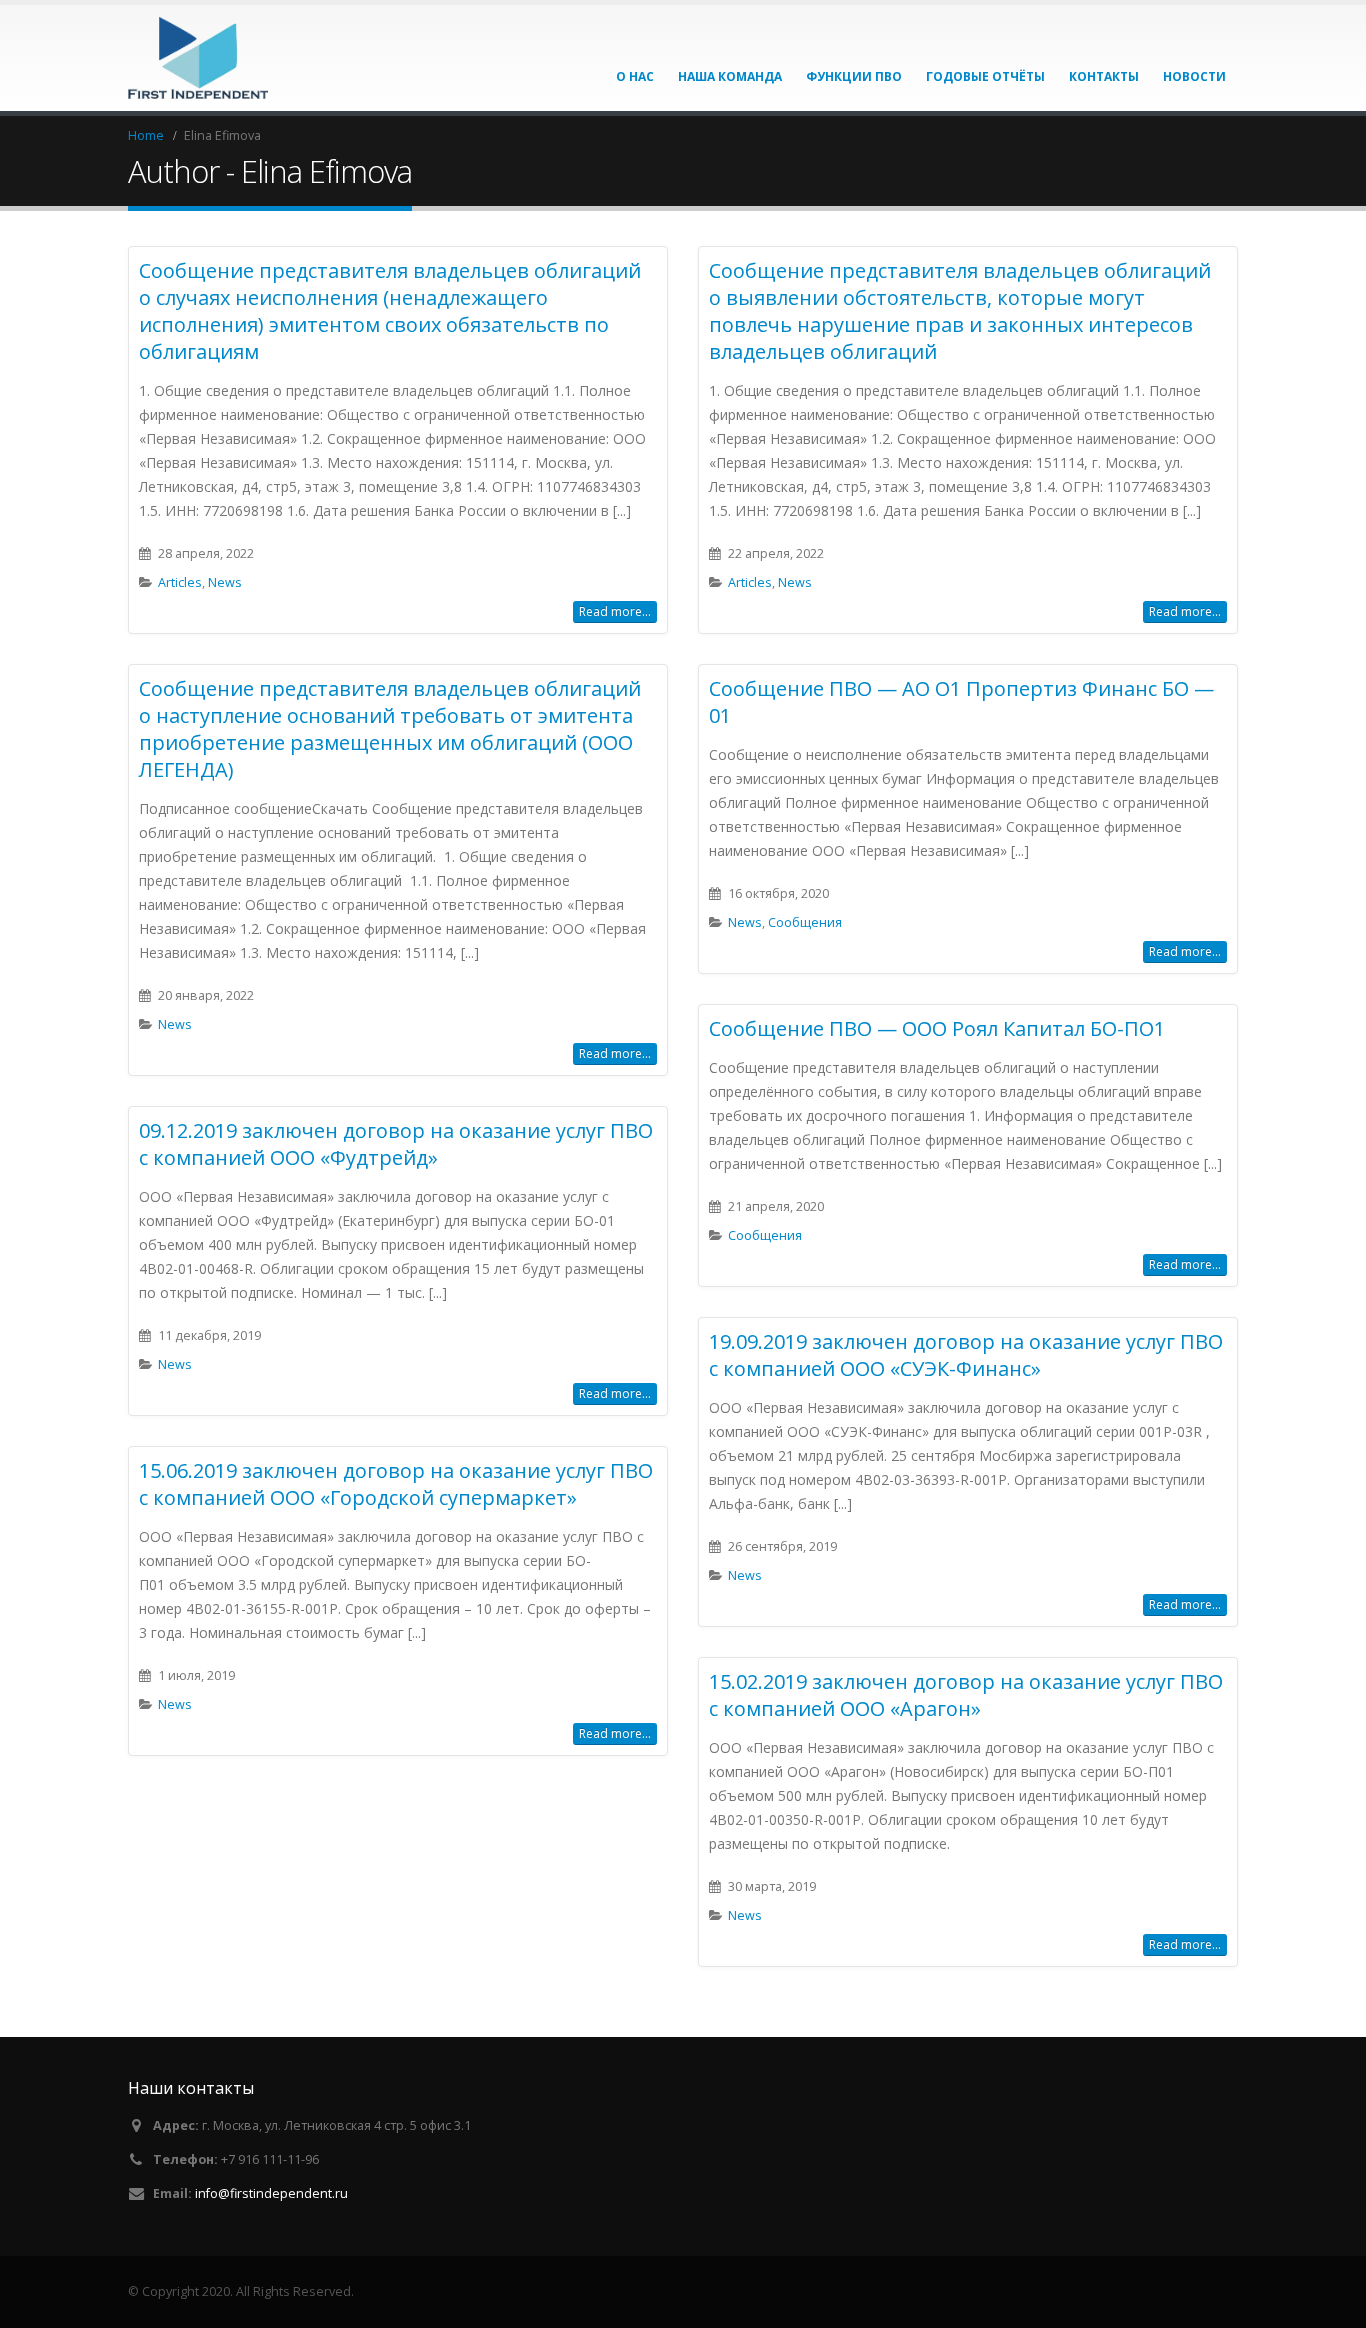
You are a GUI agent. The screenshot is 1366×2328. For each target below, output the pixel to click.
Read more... (615, 611)
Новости (1194, 76)
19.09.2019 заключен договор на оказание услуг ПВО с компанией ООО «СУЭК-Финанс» (966, 1355)
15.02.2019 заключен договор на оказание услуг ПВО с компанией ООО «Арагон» (966, 1695)
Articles (180, 582)
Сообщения (805, 922)
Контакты (1104, 76)
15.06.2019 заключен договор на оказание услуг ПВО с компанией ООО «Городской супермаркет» (396, 1484)
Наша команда (730, 76)
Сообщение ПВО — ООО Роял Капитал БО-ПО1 (937, 1028)
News (225, 582)
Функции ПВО (854, 76)
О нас (635, 76)
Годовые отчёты (985, 76)
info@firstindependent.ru (271, 2193)
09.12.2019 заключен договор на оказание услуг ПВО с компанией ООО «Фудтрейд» (396, 1144)
